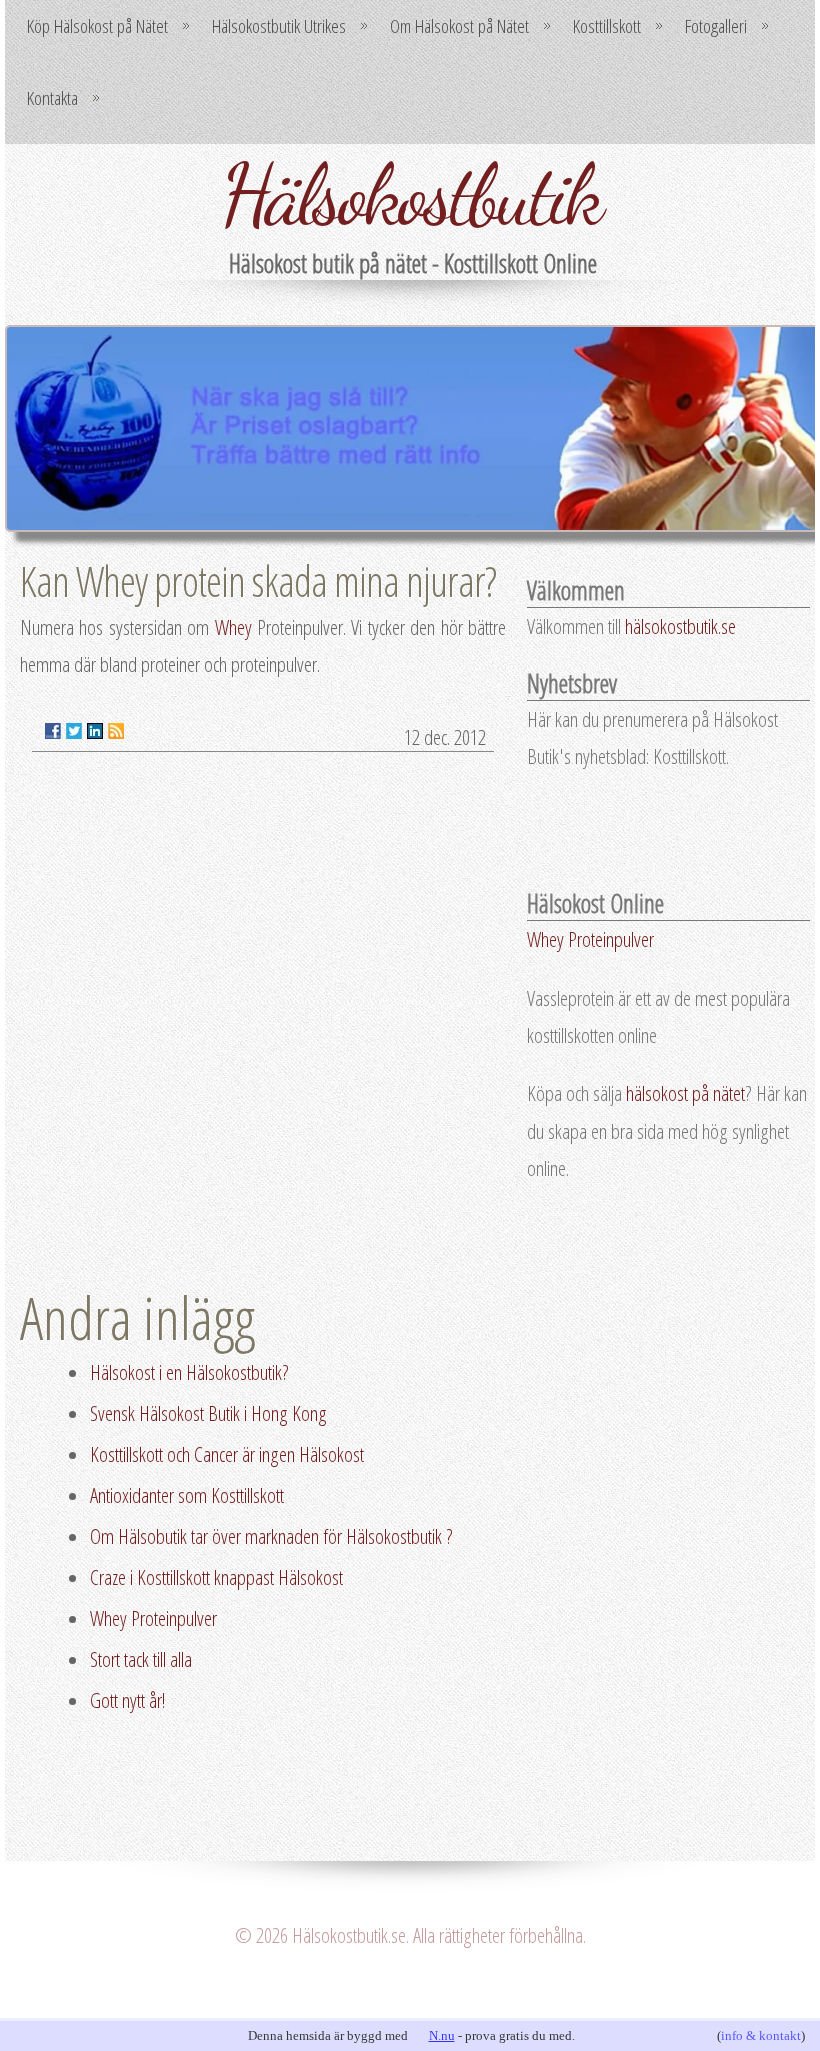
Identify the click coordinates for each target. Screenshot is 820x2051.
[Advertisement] (669, 1392)
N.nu (442, 2035)
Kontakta (52, 98)
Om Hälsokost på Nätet (459, 26)
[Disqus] (263, 1022)
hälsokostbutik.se (680, 626)
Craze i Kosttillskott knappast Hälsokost (216, 1577)
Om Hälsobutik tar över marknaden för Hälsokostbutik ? (271, 1536)
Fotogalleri (716, 26)
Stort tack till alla (141, 1659)
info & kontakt (761, 2035)
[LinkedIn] (95, 731)
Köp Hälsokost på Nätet (97, 26)
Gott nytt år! (128, 1700)
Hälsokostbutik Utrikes (279, 26)
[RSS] (116, 731)
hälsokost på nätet (685, 1093)
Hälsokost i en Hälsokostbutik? (189, 1372)
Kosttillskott (607, 26)
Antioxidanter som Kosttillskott (187, 1495)
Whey (233, 627)
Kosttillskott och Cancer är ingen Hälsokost (227, 1454)
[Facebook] (53, 731)
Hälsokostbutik (410, 195)
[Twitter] (74, 731)
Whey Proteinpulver (153, 1618)
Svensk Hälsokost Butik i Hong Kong (208, 1413)
